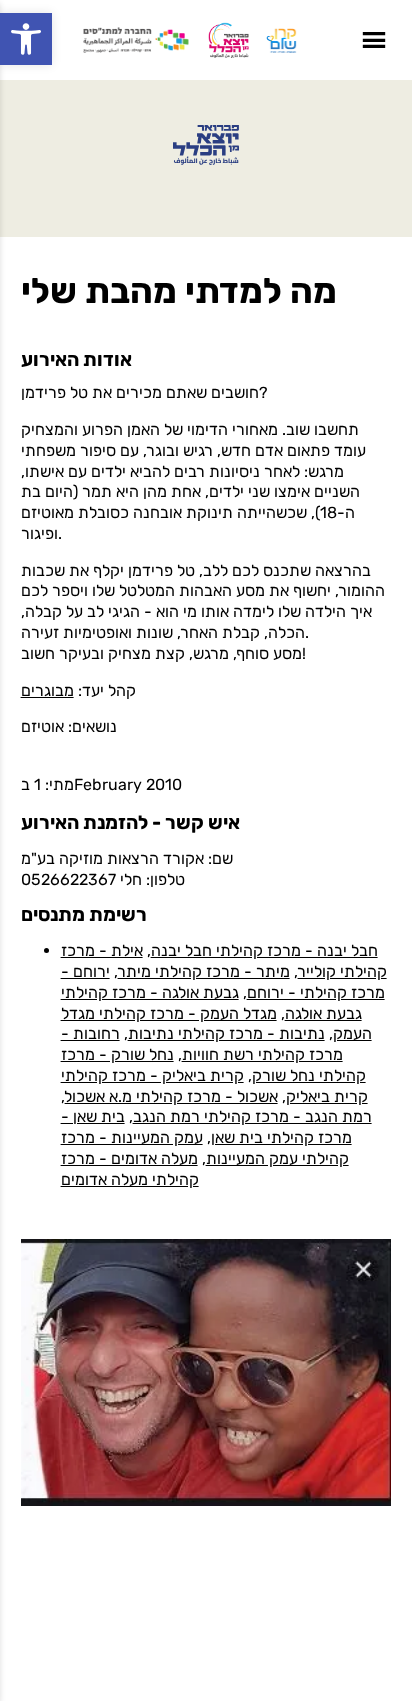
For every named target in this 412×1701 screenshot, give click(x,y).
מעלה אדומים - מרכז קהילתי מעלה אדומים (130, 1169)
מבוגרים (47, 690)
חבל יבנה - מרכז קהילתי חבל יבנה (264, 950)
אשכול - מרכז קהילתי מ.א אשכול (171, 1096)
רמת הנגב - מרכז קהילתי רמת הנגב (252, 1116)
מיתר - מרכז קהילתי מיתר (204, 971)
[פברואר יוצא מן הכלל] (206, 145)
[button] (26, 39)
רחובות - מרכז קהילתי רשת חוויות (202, 1044)
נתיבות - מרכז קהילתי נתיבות (226, 1033)
